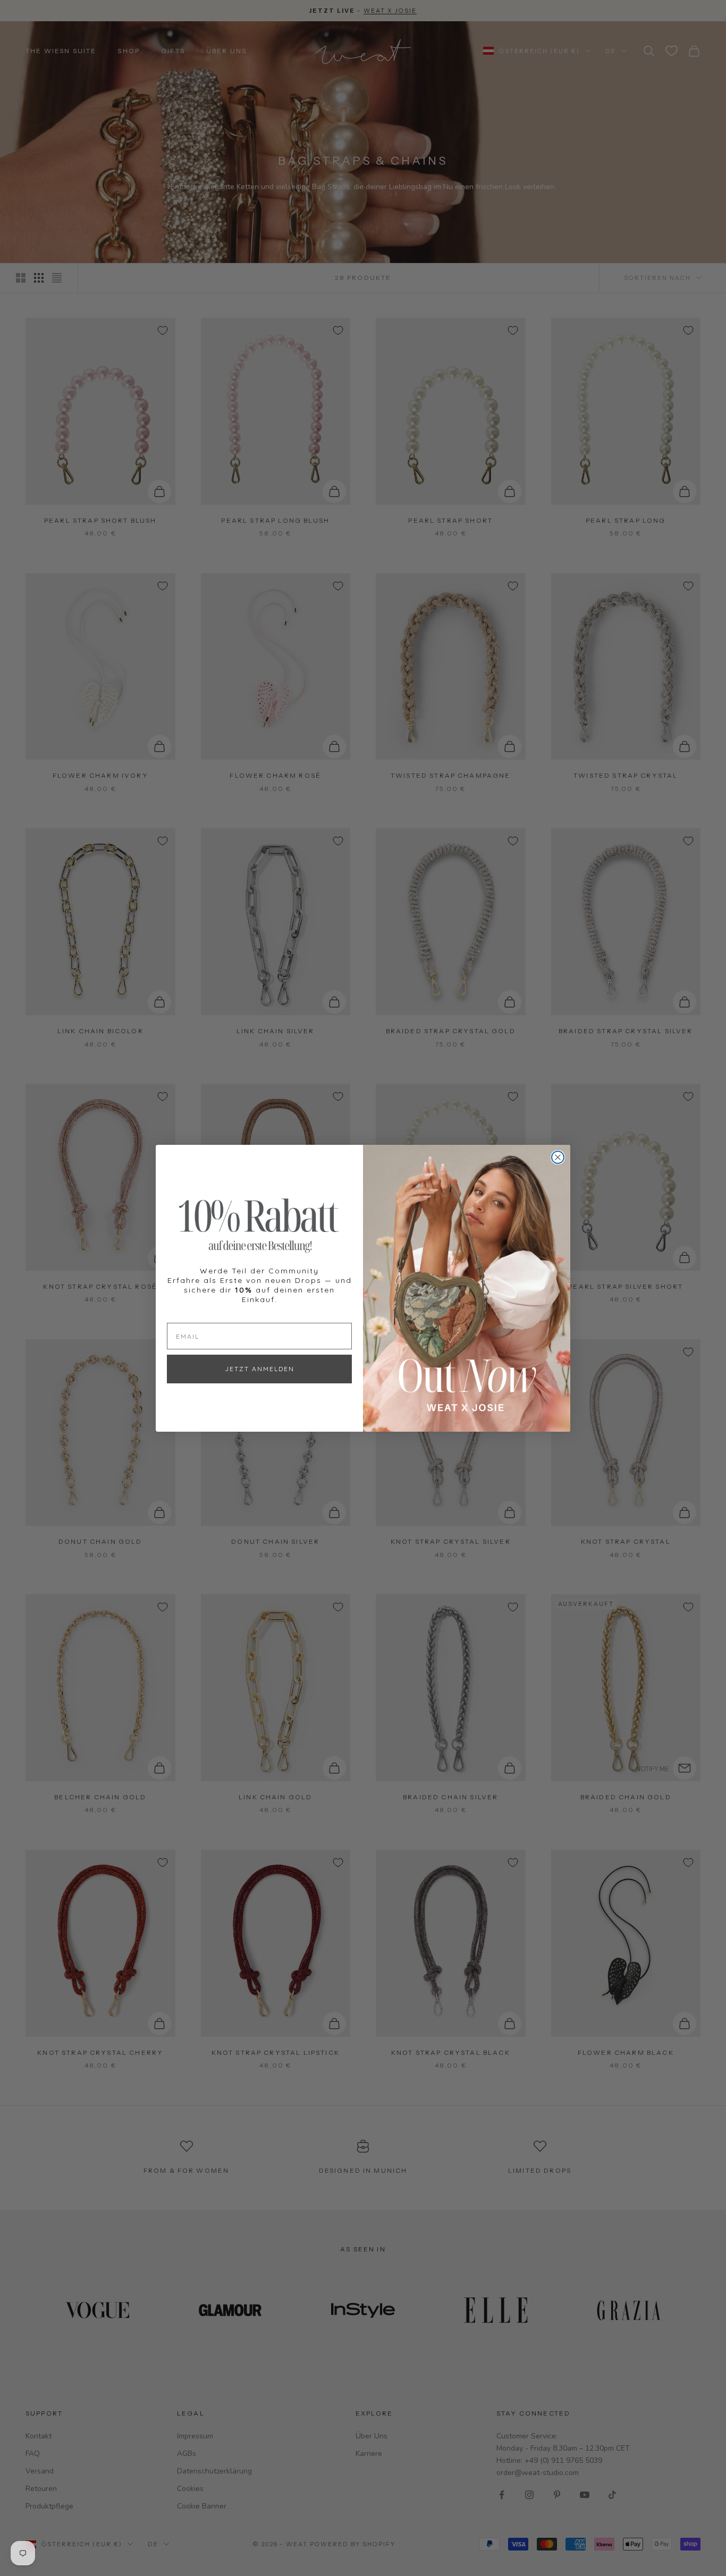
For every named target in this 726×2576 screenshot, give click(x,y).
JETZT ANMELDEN (260, 1369)
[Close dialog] (558, 1157)
